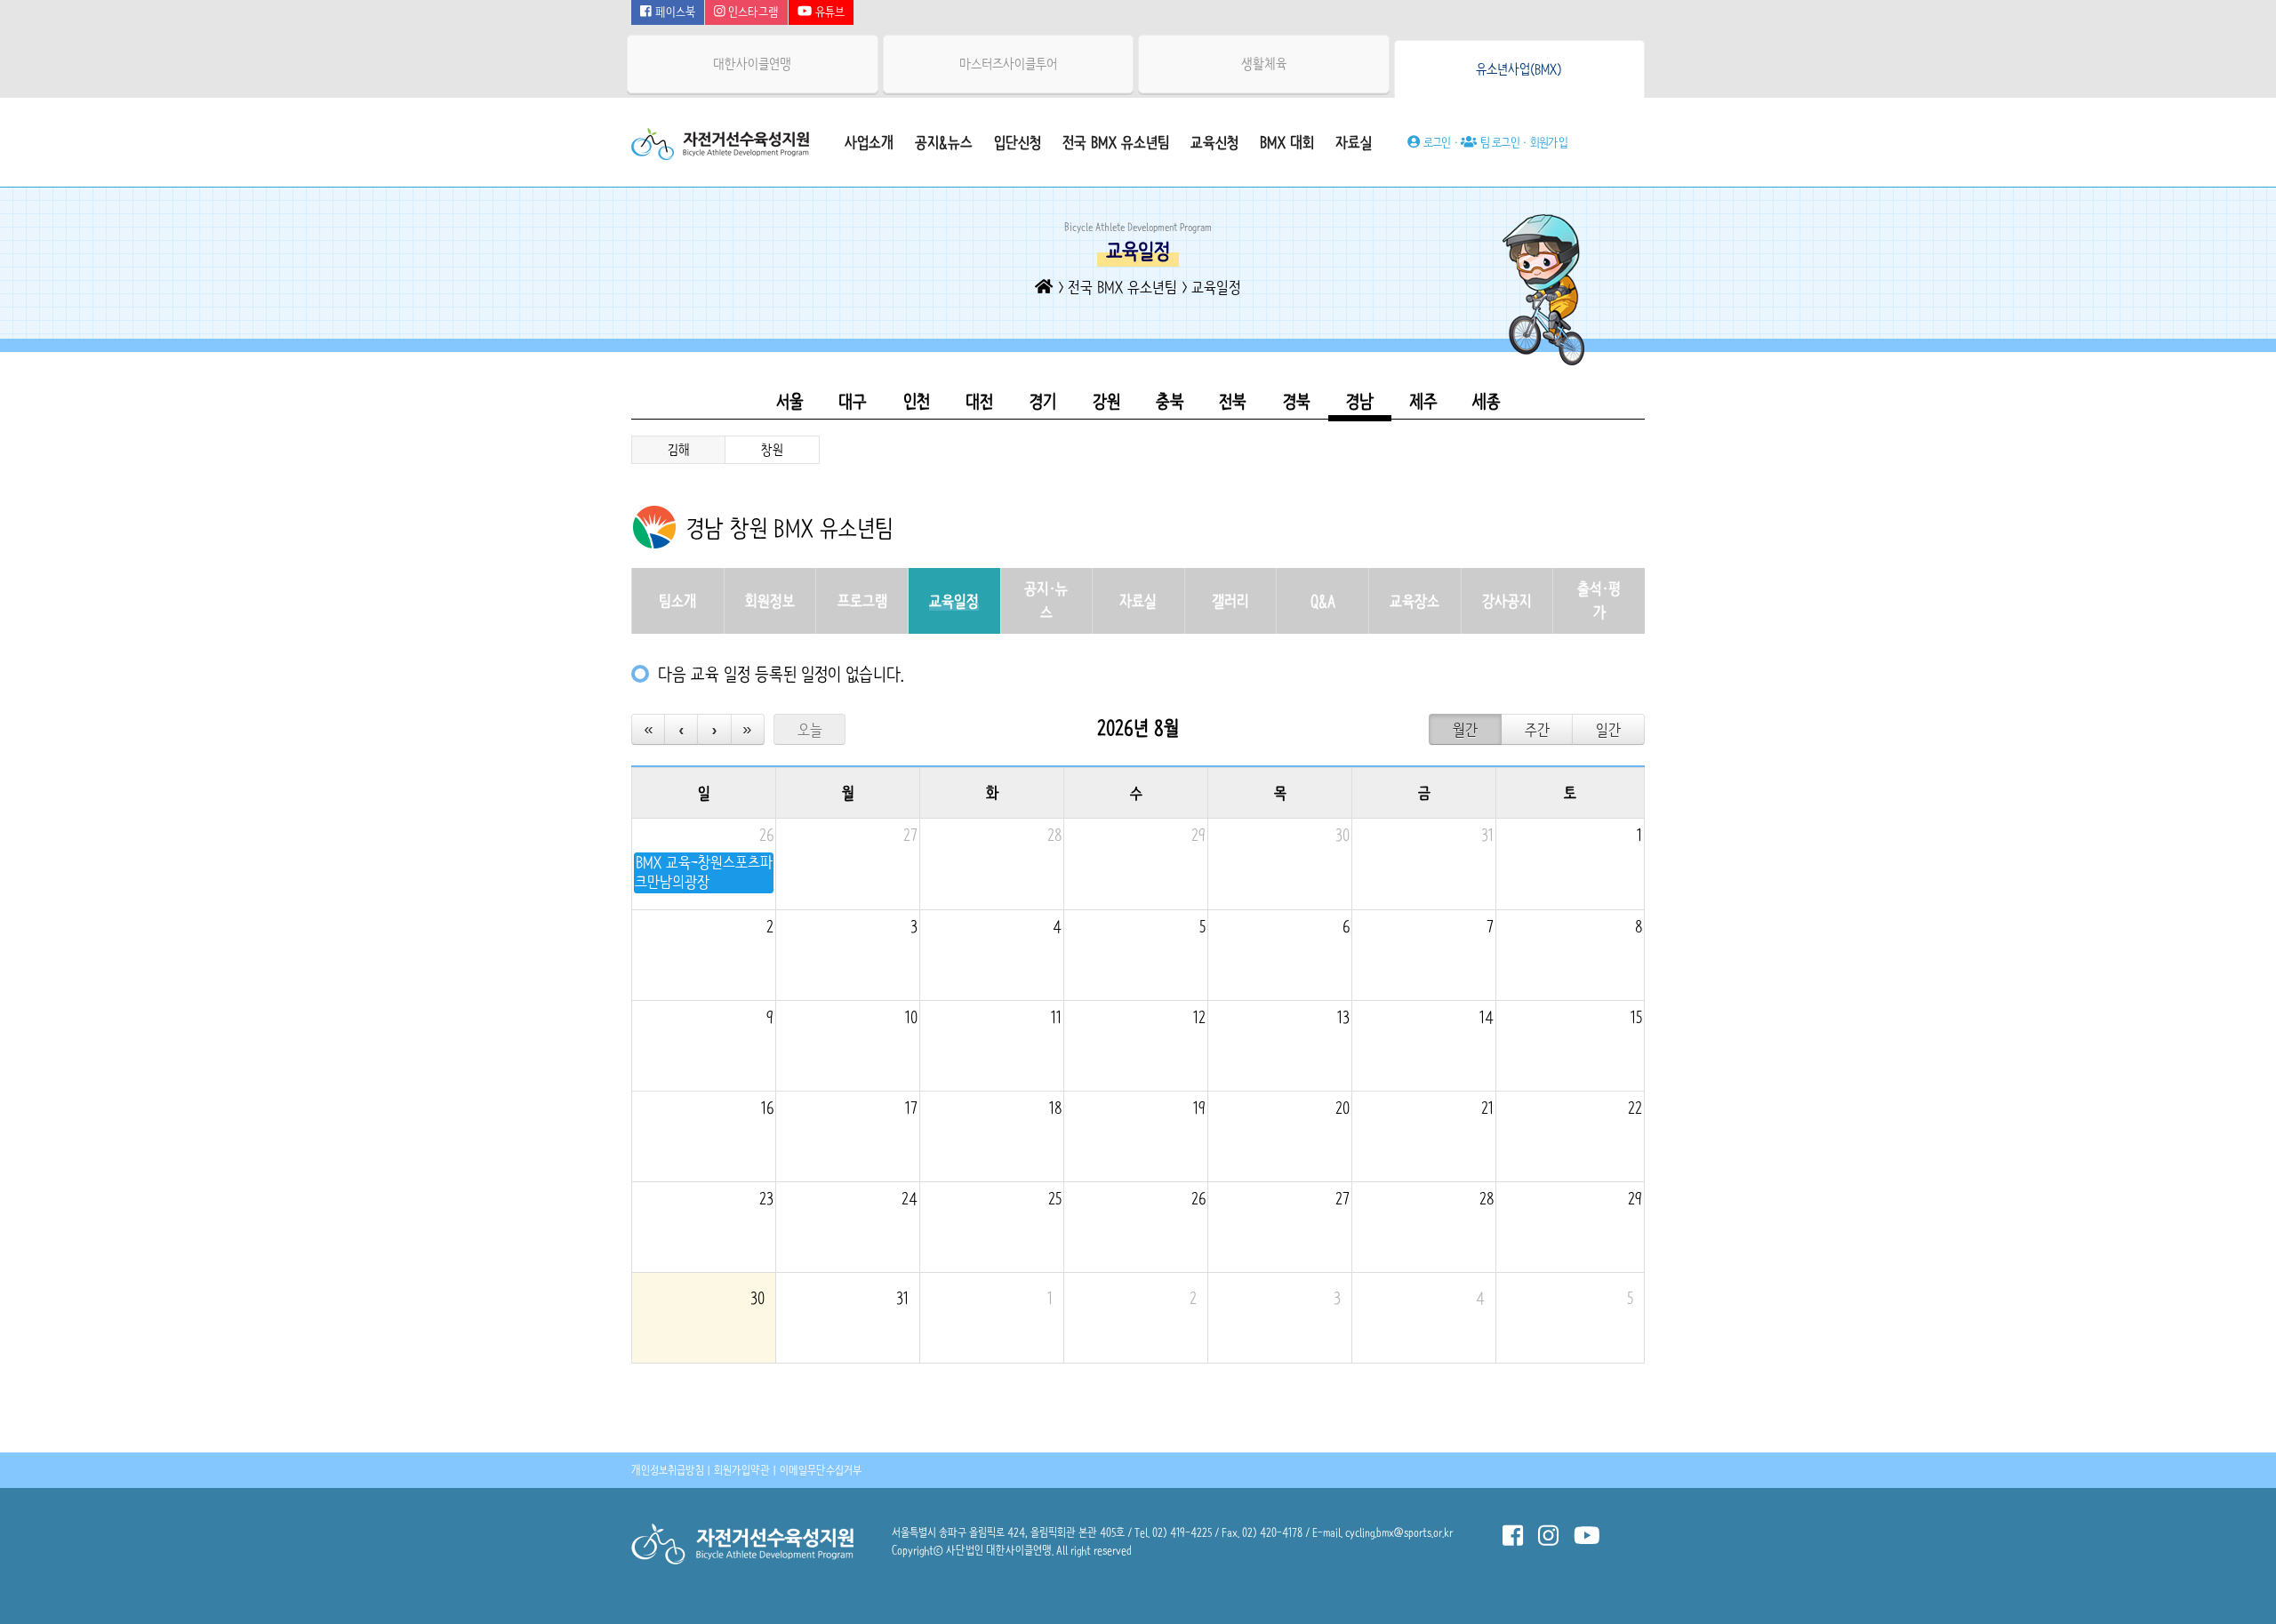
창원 (772, 450)
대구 (853, 401)
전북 (1233, 401)
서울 (790, 401)
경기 (1043, 401)
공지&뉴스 (944, 142)
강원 (1106, 401)
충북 (1170, 401)
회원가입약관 (742, 1470)
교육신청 (1214, 142)
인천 (917, 401)
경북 (1297, 401)
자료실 (1354, 142)
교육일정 (1216, 287)
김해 (679, 450)
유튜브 (828, 12)
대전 (979, 401)
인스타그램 (752, 12)
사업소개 (869, 142)
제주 (1423, 401)
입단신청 (1018, 142)
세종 (1487, 401)
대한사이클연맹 (752, 64)
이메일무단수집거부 (821, 1470)
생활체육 (1264, 64)
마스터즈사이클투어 (1008, 64)
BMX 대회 (1287, 142)
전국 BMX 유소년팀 (1116, 142)
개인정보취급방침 (668, 1470)
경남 (1360, 401)
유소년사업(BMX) (1519, 69)
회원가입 (1549, 142)
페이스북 (673, 12)
